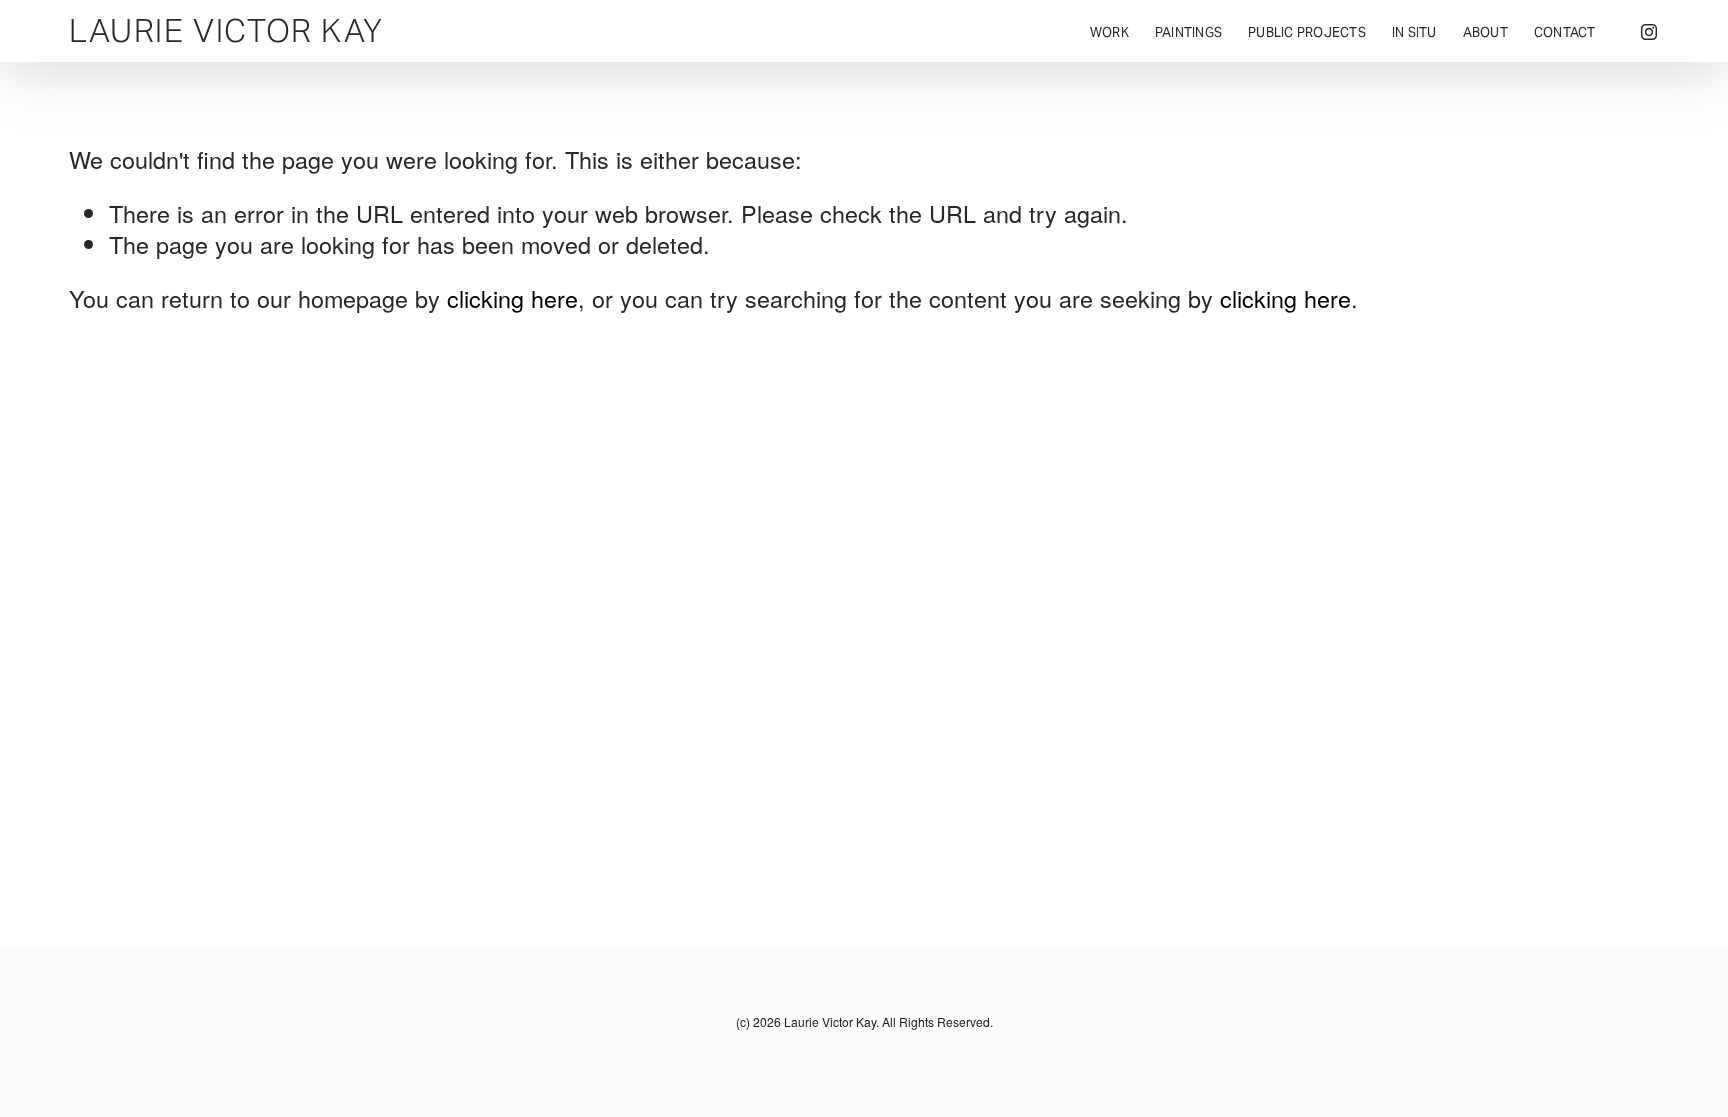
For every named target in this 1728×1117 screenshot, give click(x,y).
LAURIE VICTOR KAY (226, 30)
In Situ (1414, 32)
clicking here (512, 298)
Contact (1565, 32)
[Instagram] (1649, 31)
